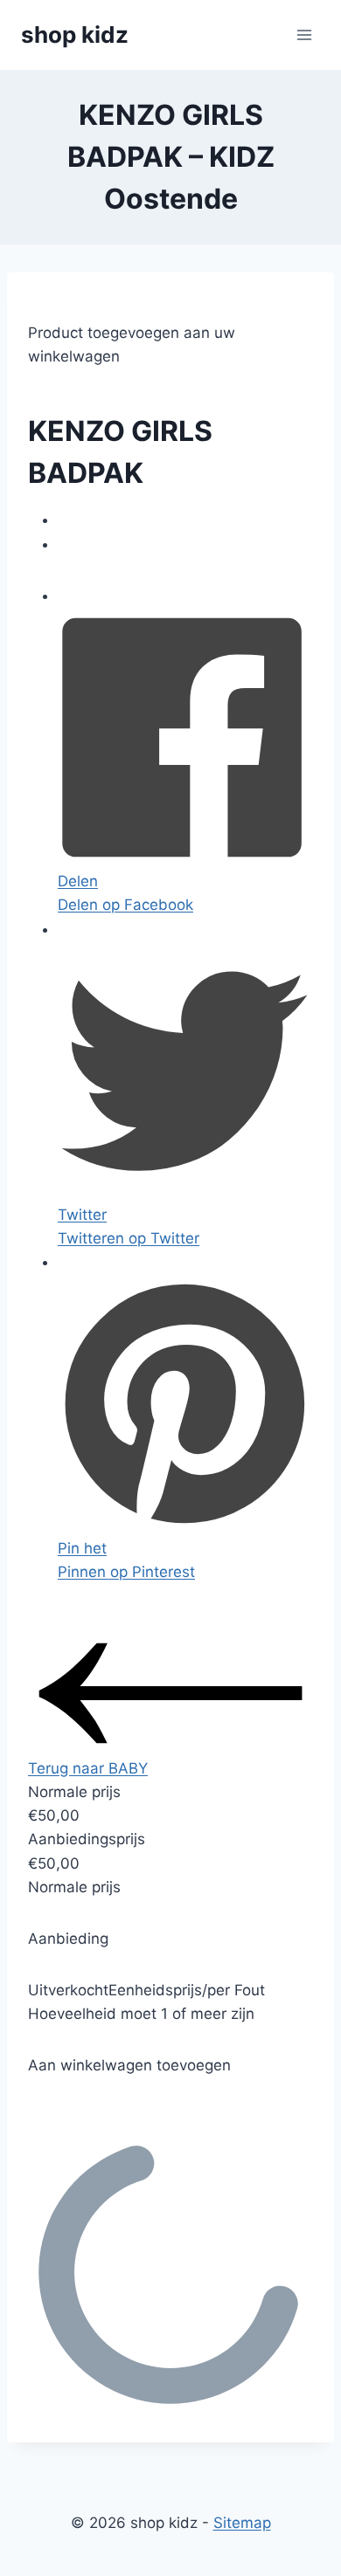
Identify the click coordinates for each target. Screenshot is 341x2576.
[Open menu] (304, 34)
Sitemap (242, 2523)
